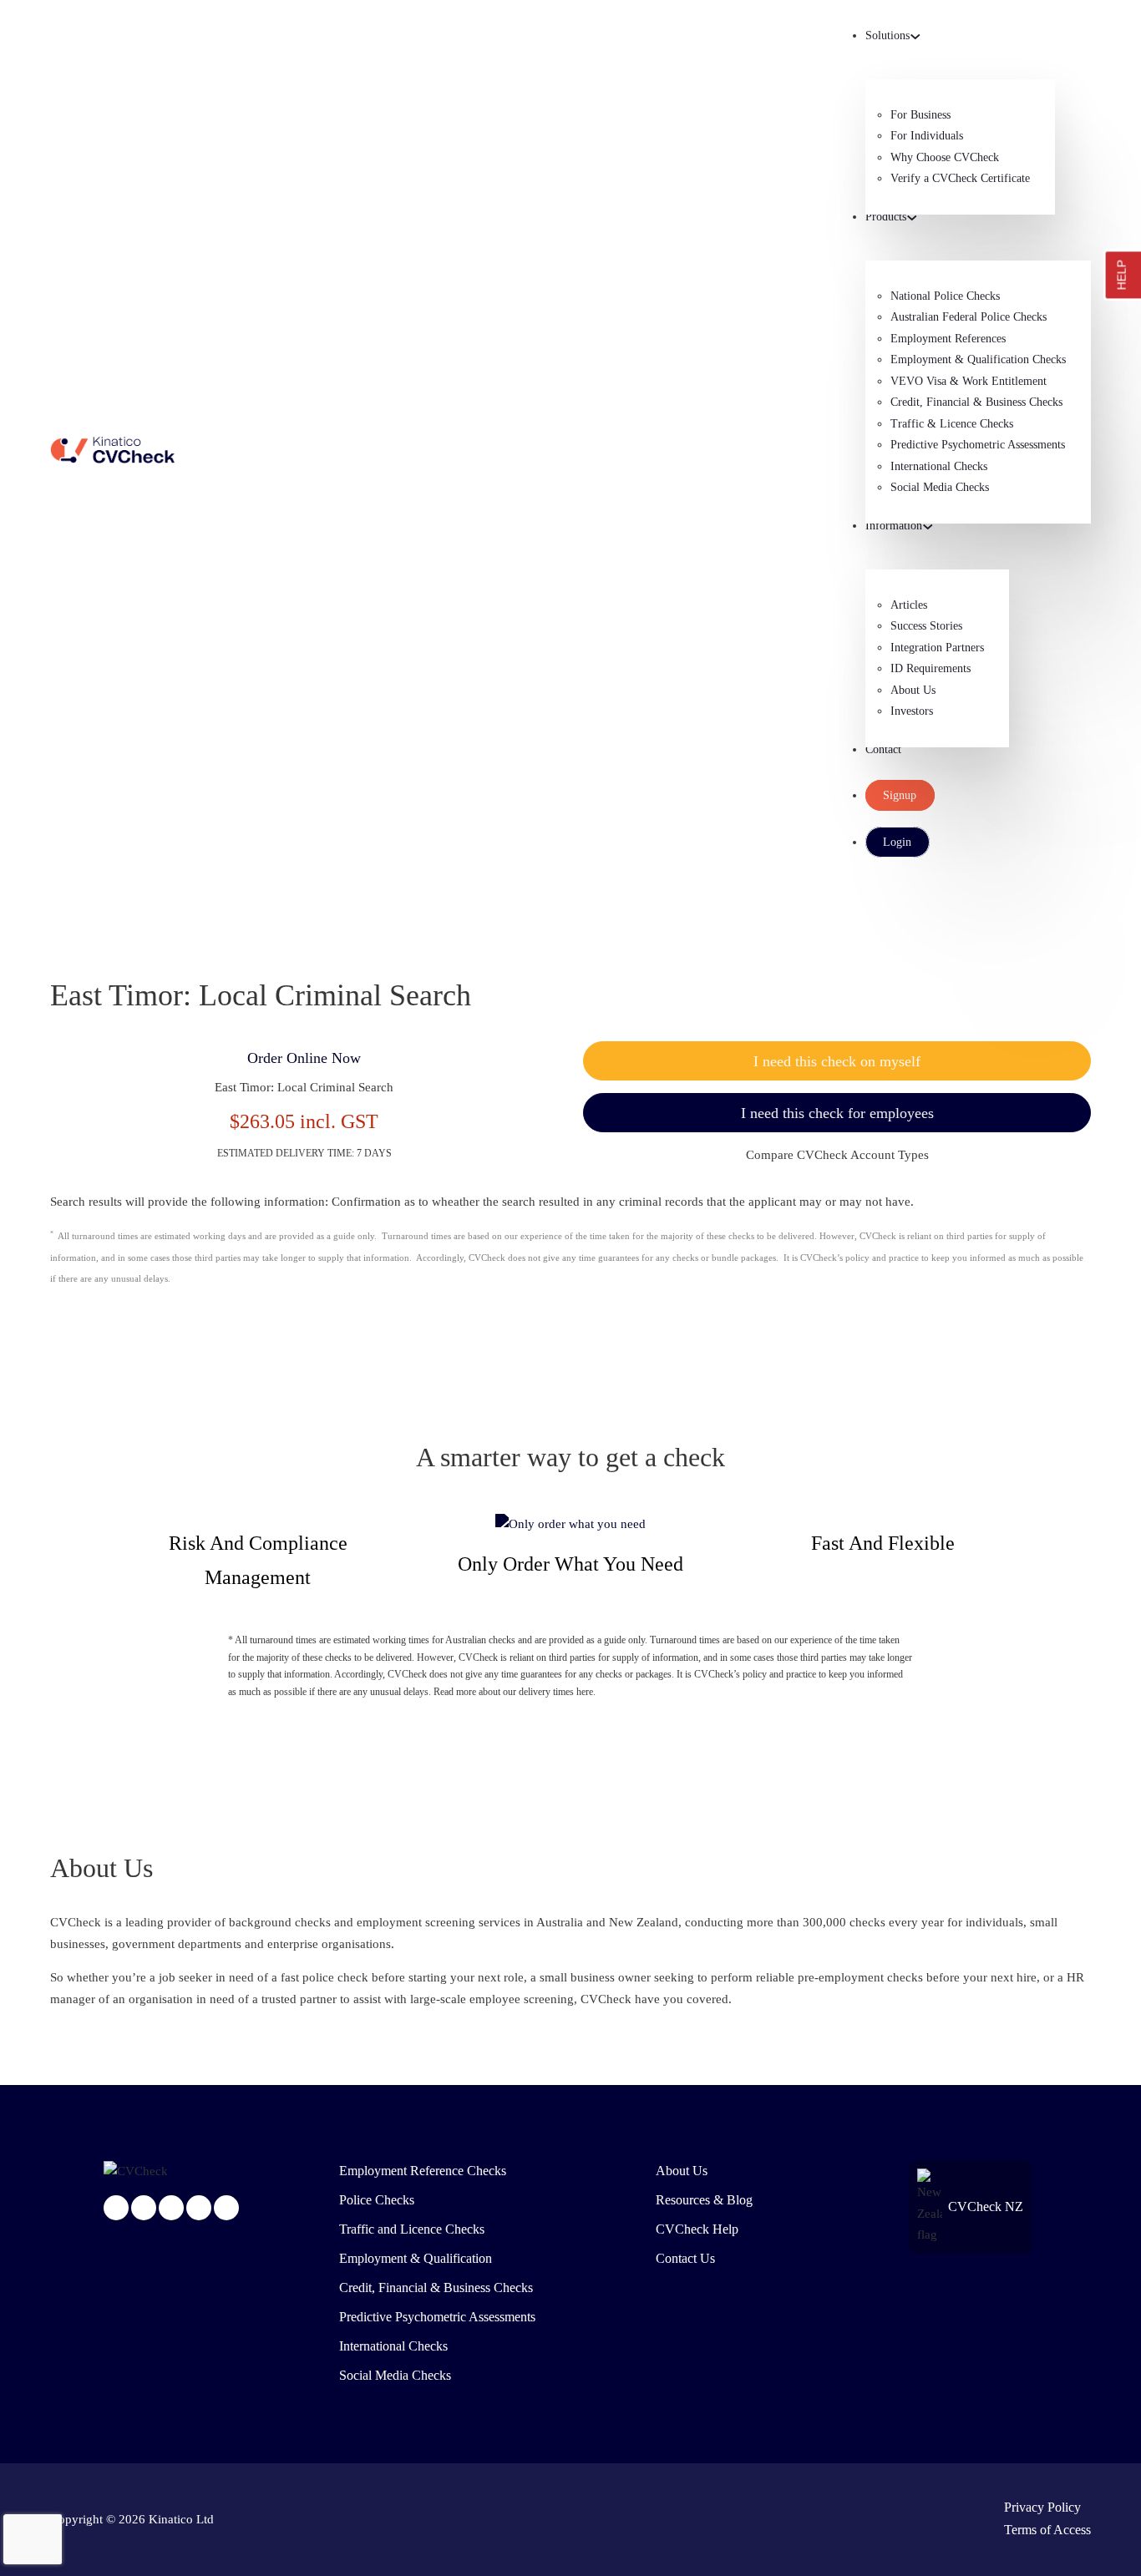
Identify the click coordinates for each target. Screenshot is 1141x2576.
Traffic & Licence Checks (952, 424)
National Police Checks (945, 296)
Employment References (948, 339)
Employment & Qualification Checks (978, 359)
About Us (913, 690)
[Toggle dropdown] (915, 37)
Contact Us (685, 2259)
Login (897, 842)
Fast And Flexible (883, 1543)
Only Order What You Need (570, 1564)
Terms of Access (1047, 2530)
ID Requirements (931, 668)
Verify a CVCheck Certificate (960, 178)
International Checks (939, 466)
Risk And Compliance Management (258, 1560)
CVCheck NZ (986, 2207)
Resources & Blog (704, 2200)
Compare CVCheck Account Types (837, 1155)
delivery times (546, 1692)
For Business (920, 115)
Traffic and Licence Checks (412, 2229)
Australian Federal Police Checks (969, 317)
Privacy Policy (1042, 2508)
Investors (912, 711)
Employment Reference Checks (423, 2171)
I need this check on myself (837, 1061)
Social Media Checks (940, 487)
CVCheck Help (697, 2229)
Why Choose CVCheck (945, 157)
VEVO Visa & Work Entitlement (969, 381)
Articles (909, 605)
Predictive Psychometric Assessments (978, 445)
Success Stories (926, 626)
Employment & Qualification (416, 2259)
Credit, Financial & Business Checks (976, 402)
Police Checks (377, 2200)
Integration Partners (937, 648)
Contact (883, 749)
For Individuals (927, 136)
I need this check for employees (837, 1113)
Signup (900, 795)
